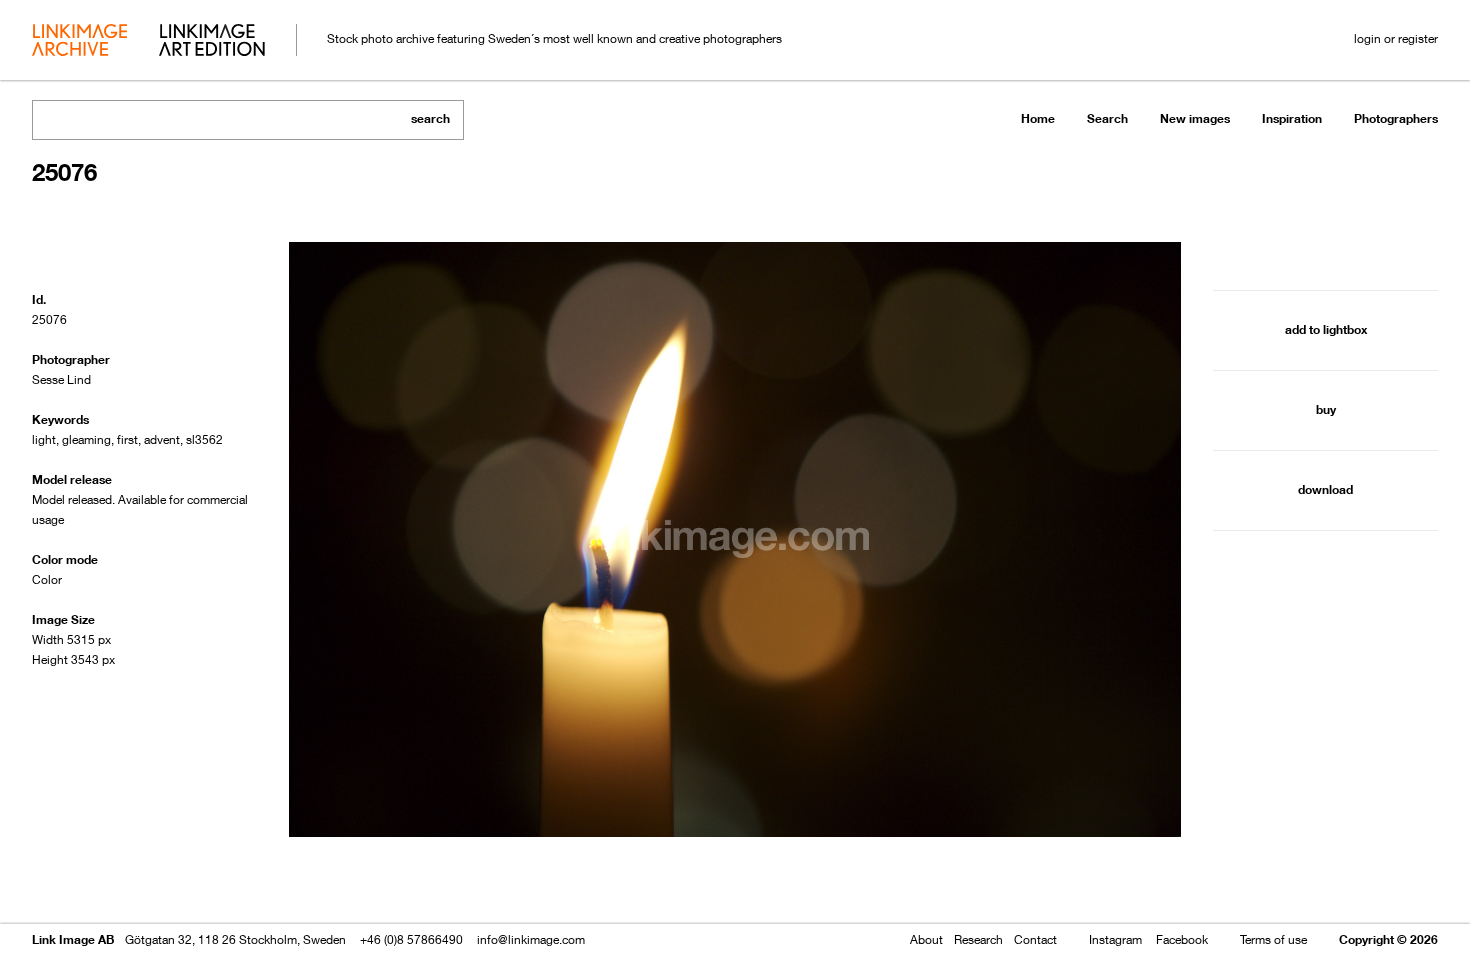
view (137, 883)
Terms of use (1273, 939)
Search (1107, 118)
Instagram (1115, 939)
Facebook (1182, 939)
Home (1038, 118)
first (127, 439)
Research (978, 939)
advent (162, 439)
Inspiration (1292, 118)
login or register (1396, 38)
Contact (1035, 939)
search (430, 118)
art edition (212, 42)
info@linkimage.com (531, 939)
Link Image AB (73, 939)
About (926, 939)
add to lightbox (1326, 329)
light (44, 439)
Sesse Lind (61, 379)
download (1325, 489)
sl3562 (204, 439)
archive (79, 42)
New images (1195, 118)
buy (1326, 409)
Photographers (1396, 118)
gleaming (86, 439)
